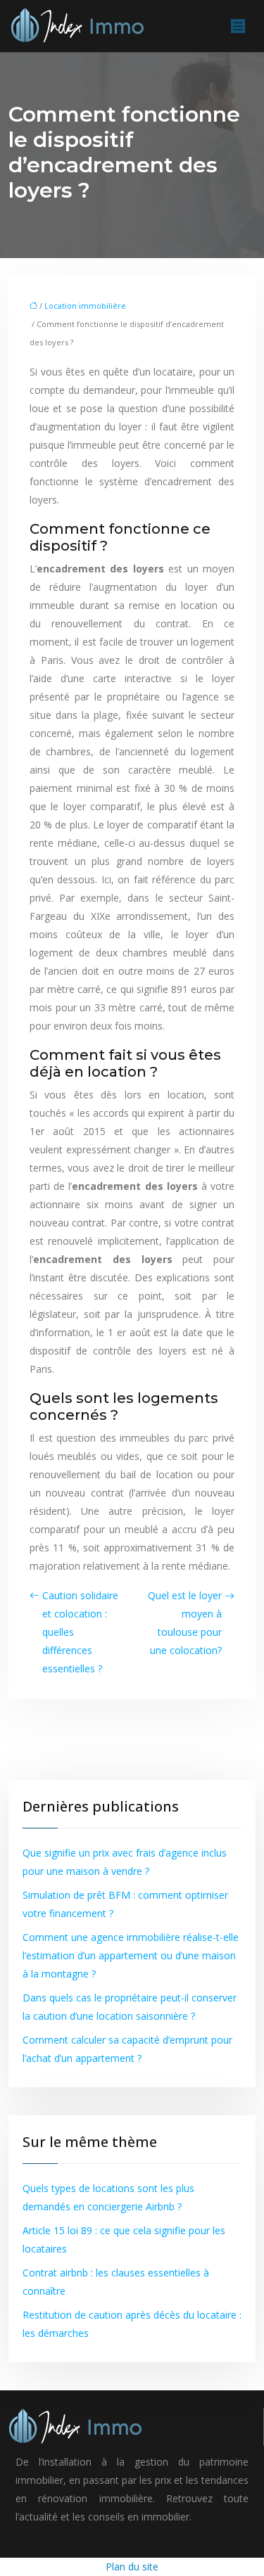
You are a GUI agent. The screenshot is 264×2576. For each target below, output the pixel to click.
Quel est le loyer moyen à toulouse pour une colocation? (185, 1623)
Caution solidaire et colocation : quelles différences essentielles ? (80, 1632)
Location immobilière (85, 306)
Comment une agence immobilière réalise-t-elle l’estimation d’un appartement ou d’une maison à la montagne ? (131, 1955)
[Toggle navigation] (238, 26)
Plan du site (132, 2567)
